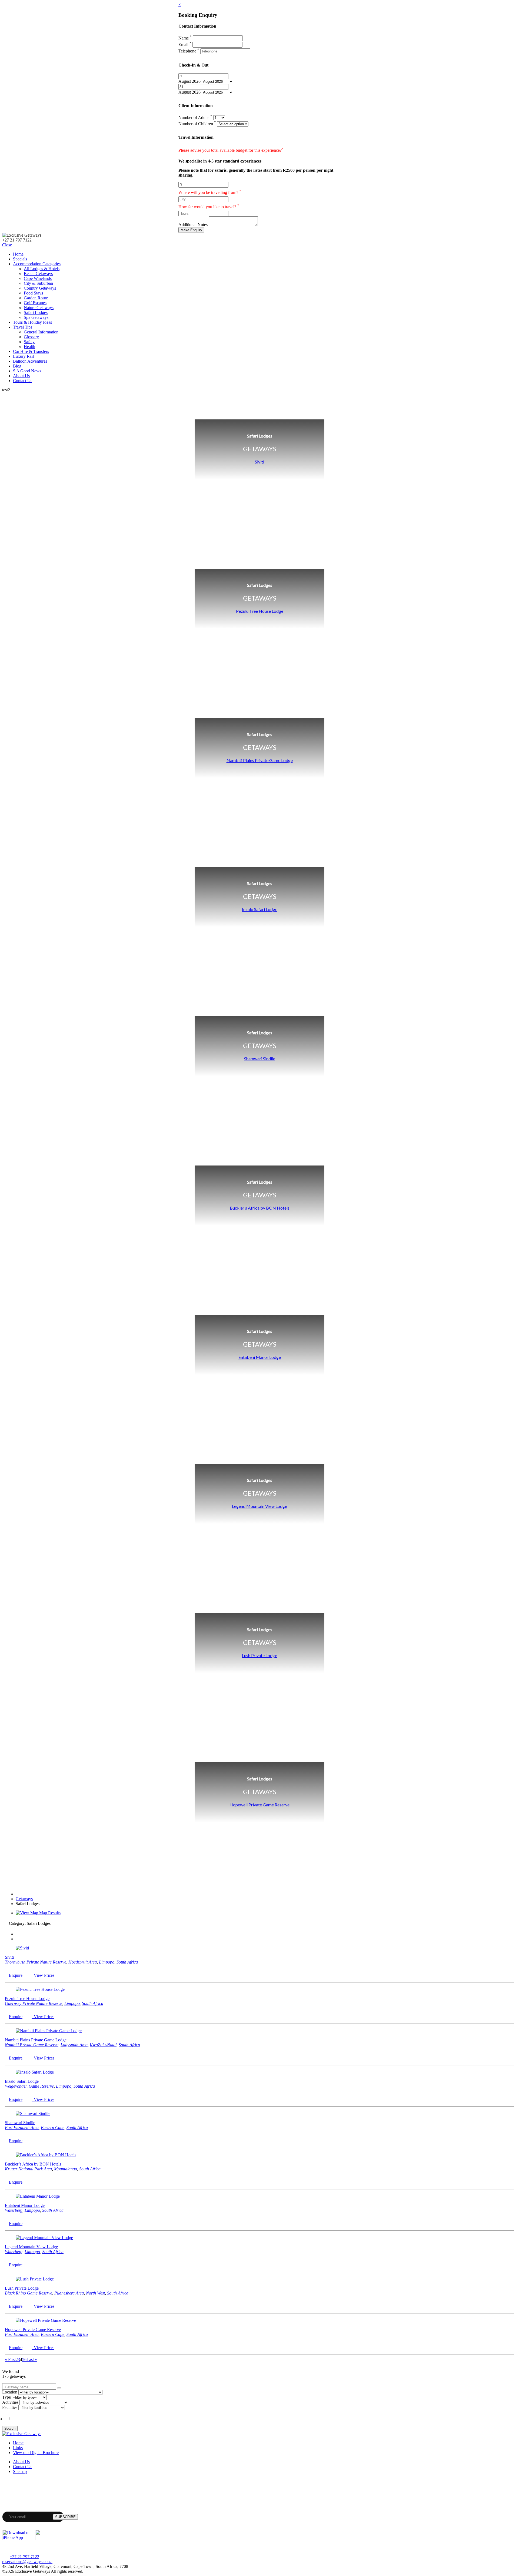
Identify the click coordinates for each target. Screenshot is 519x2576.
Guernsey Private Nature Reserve (34, 2003)
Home (18, 254)
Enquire (16, 1975)
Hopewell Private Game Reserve (259, 1805)
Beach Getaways (38, 274)
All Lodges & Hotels (42, 269)
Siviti (259, 462)
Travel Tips (23, 327)
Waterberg (14, 2210)
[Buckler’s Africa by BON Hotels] (46, 2155)
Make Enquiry (191, 230)
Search (10, 2428)
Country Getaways (40, 288)
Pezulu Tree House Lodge (260, 611)
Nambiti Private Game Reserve (32, 2045)
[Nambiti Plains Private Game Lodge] (49, 2031)
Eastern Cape (53, 2128)
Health (29, 347)
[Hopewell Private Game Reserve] (46, 2320)
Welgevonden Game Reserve (29, 2086)
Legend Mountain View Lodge (259, 1506)
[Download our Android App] (51, 2539)
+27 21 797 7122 (24, 2557)
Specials (20, 259)
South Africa (127, 1962)
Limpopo (107, 1962)
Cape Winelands (38, 278)
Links (18, 2448)
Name (185, 38)
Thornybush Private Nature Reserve (36, 1962)
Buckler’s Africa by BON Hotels (260, 1208)
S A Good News (27, 371)
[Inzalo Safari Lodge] (35, 2072)
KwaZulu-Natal (103, 2045)
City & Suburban (38, 283)
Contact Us (23, 381)
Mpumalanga (66, 2169)
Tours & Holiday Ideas (32, 322)
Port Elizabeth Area (22, 2128)
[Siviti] (22, 1948)
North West (95, 2293)
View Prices (43, 1975)
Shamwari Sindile (260, 1059)
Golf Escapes (35, 303)
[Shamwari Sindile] (33, 2113)
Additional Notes (193, 225)
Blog (17, 366)
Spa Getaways (36, 317)
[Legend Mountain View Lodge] (44, 2238)
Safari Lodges (36, 312)
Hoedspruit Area (83, 1962)
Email (185, 44)
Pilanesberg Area (69, 2293)
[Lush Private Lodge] (35, 2279)
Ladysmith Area (74, 2045)
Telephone (189, 51)
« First (10, 2360)
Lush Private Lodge (259, 1655)
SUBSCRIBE (65, 2517)
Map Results (49, 1913)
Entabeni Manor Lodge (260, 1357)
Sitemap (20, 2471)
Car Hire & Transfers (31, 351)
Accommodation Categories (37, 264)
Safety (29, 342)
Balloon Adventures (30, 361)
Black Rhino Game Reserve (29, 2293)
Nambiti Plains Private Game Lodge (260, 760)
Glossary (31, 337)
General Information (41, 332)
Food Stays (33, 293)
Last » (32, 2360)
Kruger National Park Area (28, 2169)
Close (7, 245)
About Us (21, 376)
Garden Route (36, 298)
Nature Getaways (39, 308)
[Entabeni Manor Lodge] (38, 2196)
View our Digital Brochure (36, 2453)
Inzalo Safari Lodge (260, 909)
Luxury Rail (23, 356)
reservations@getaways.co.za (27, 2562)
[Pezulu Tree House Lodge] (40, 1989)
